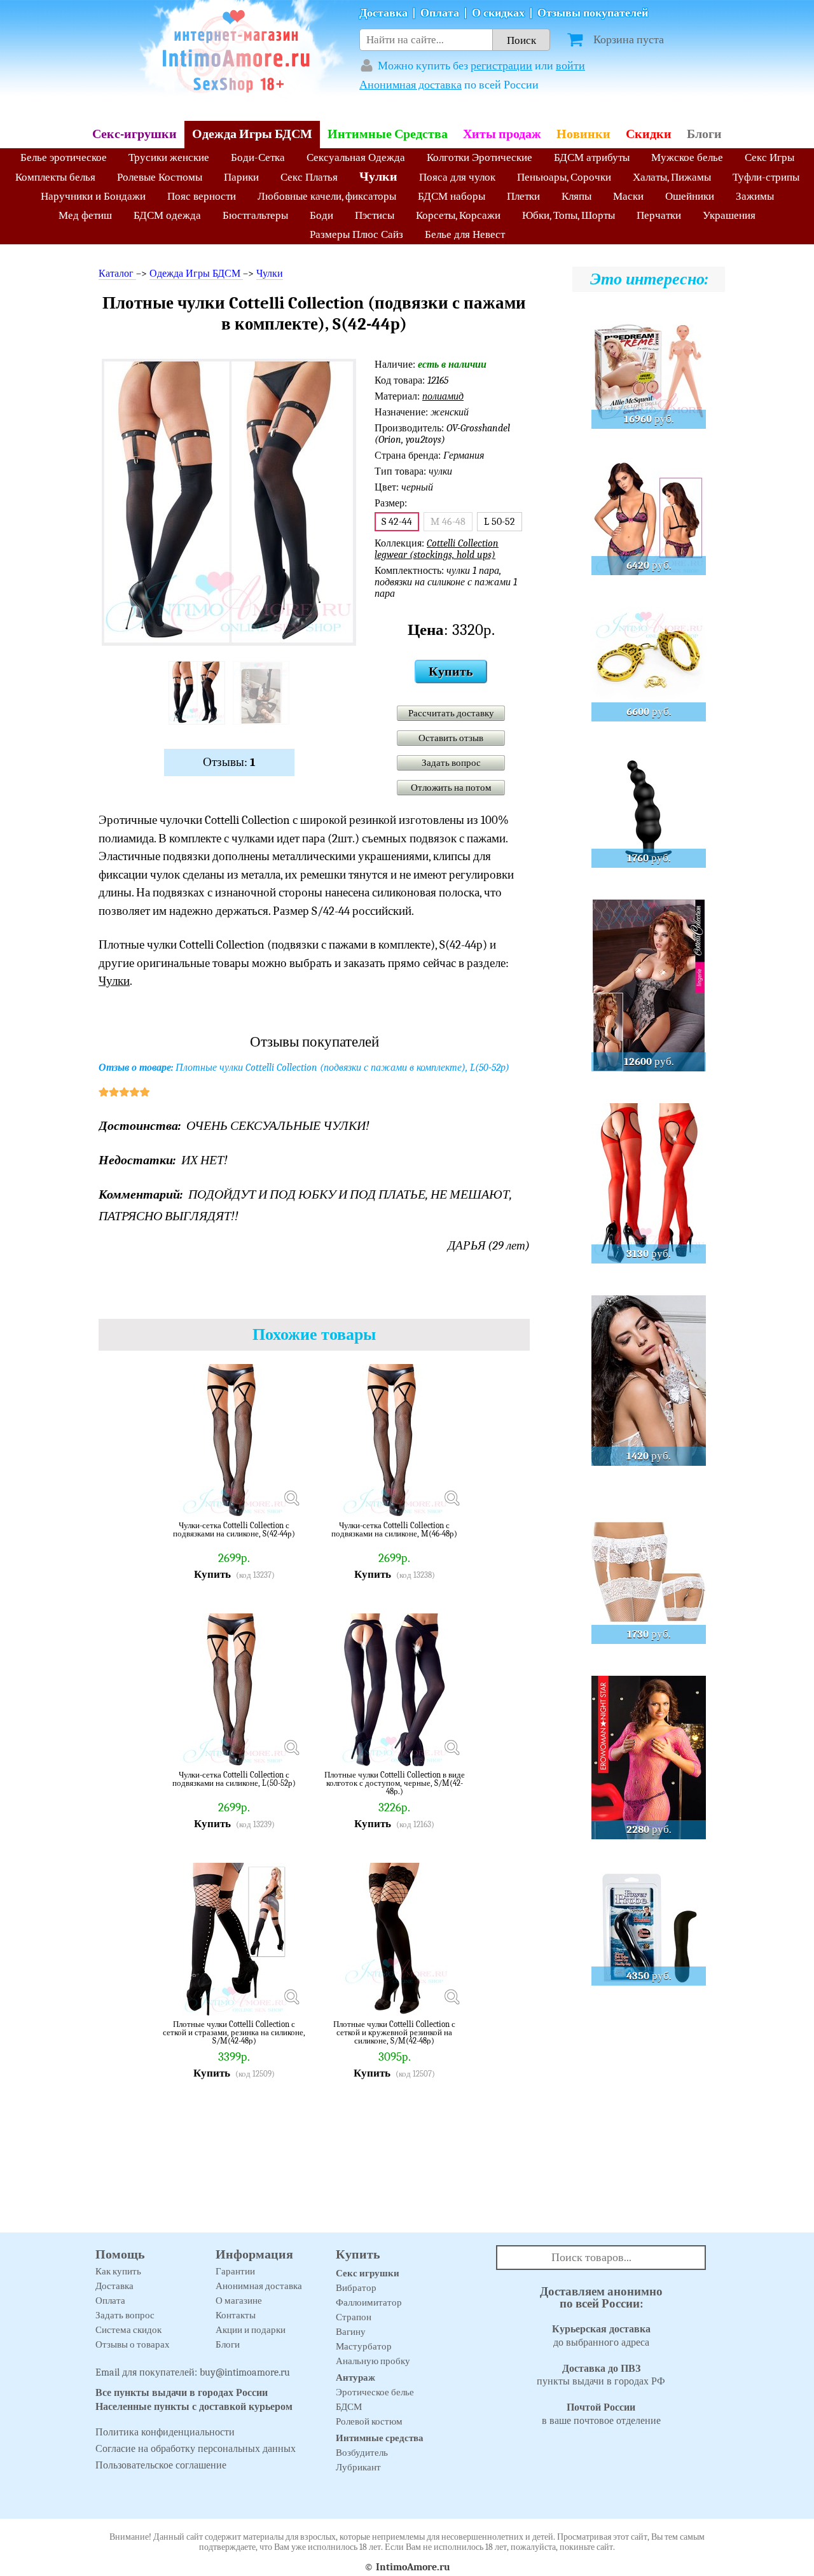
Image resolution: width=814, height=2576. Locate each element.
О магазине (239, 2301)
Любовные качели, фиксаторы (327, 196)
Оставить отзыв (451, 738)
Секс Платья (309, 177)
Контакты (236, 2315)
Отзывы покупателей (593, 13)
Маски (628, 196)
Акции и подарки (251, 2330)
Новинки (583, 134)
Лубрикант (358, 2467)
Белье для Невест (465, 234)
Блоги (704, 134)
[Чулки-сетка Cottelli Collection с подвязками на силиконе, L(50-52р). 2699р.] (291, 1747)
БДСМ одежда (167, 215)
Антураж (355, 2378)
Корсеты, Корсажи (458, 215)
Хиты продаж (502, 134)
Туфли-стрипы (766, 177)
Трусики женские (169, 157)
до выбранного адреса (601, 2336)
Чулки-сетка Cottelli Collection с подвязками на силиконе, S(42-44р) (234, 1530)
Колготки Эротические (479, 157)
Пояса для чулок (457, 177)
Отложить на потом (451, 788)
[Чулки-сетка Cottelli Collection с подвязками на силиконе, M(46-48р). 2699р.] (452, 1498)
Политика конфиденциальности (165, 2432)
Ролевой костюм (369, 2421)
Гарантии (235, 2271)
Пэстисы (375, 215)
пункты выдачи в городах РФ (601, 2375)
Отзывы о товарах (133, 2344)
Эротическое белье (375, 2392)
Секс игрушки (368, 2273)
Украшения (729, 215)
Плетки (523, 196)
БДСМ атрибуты (592, 157)
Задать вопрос (451, 763)
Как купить (118, 2271)
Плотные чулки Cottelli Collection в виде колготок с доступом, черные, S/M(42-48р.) (395, 1783)
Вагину (351, 2332)
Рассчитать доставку (451, 713)
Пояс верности (202, 196)
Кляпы (576, 196)
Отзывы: (229, 762)
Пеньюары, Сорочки (564, 177)
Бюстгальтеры (255, 215)
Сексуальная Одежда (356, 157)
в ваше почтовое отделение (601, 2414)
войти (570, 66)
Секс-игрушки (135, 134)
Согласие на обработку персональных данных (196, 2449)
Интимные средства (380, 2438)
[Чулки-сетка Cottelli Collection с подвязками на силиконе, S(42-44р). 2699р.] (291, 1498)
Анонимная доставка (410, 85)
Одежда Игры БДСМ (252, 134)
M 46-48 (448, 522)
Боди (321, 215)
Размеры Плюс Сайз (356, 234)
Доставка (383, 13)
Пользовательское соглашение (161, 2465)
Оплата (440, 13)
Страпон (354, 2317)
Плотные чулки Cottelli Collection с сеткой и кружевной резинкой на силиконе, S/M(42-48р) (394, 2032)
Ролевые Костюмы (160, 177)
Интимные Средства (388, 134)
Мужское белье (687, 157)
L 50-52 (500, 522)
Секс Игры (769, 157)
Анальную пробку (373, 2361)
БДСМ (349, 2407)
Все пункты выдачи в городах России (182, 2393)
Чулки (378, 177)
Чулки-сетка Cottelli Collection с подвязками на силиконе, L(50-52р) (234, 1779)
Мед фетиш (85, 215)
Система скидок (128, 2330)
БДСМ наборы (452, 196)
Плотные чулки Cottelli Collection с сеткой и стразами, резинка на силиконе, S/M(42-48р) (234, 2032)
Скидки (649, 134)
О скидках (498, 13)
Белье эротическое (64, 157)
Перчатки (659, 215)
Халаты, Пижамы (672, 177)
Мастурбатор (364, 2346)
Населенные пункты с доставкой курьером (194, 2407)
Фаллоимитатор (369, 2302)
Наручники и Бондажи (93, 196)
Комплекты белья (55, 177)
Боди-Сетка (258, 157)
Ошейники (690, 196)
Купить (451, 672)
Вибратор (356, 2288)
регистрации (501, 66)
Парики (241, 177)
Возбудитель (362, 2453)
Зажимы (755, 196)
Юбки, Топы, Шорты (569, 215)
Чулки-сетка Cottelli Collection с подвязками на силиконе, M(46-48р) (394, 1530)
